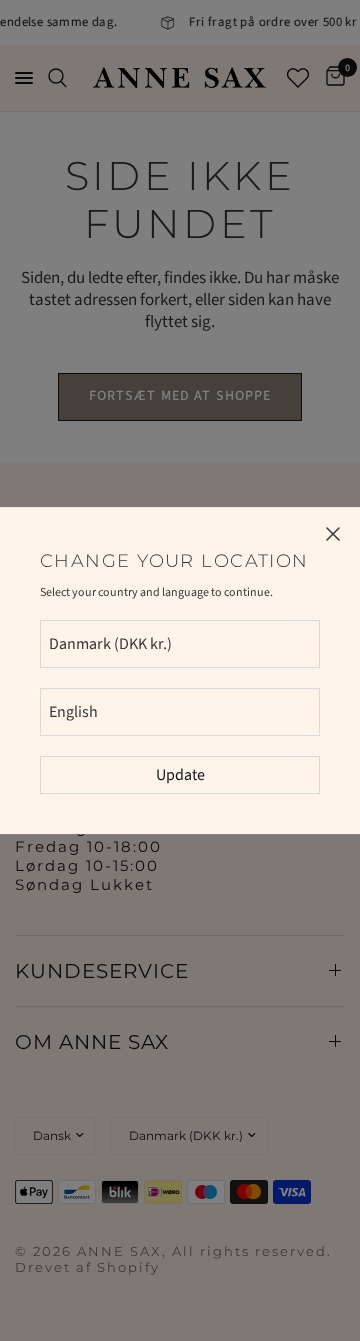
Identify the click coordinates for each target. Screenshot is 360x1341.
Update (180, 775)
